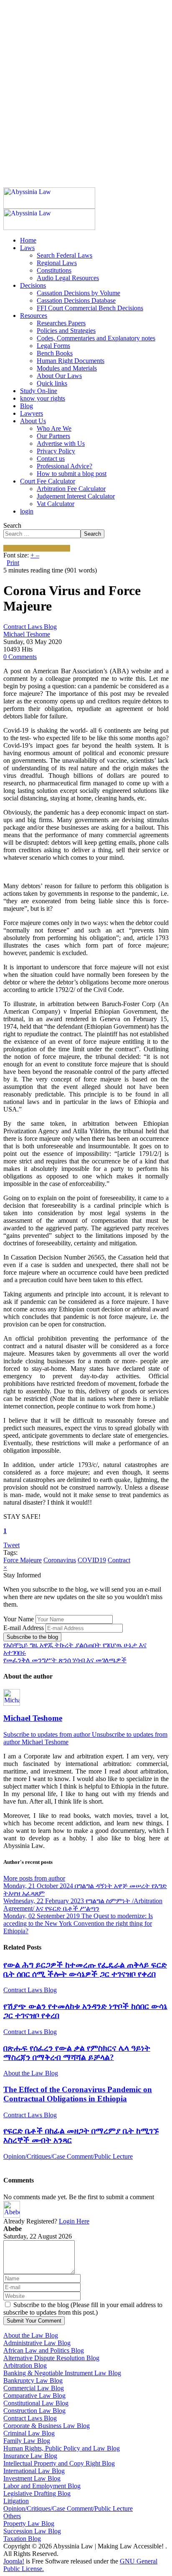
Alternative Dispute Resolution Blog (51, 2358)
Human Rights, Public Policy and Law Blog (62, 2448)
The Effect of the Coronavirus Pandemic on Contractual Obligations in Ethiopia (78, 2094)
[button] (27, 248)
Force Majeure (23, 1560)
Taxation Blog (22, 2539)
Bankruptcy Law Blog (33, 2380)
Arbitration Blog (25, 2365)
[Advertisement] (86, 89)
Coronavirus (60, 1560)
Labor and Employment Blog (42, 2486)
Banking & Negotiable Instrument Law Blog (62, 2373)
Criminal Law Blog (29, 2433)
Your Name (19, 1619)
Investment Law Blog (32, 2478)
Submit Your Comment (34, 2321)
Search (12, 525)
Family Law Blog (27, 2441)
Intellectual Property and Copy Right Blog (59, 2463)
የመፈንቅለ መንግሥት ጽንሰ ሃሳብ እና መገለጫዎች (65, 1660)
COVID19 (92, 1560)
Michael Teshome (27, 634)
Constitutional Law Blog (36, 2403)
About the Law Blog (31, 2073)
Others (12, 2516)
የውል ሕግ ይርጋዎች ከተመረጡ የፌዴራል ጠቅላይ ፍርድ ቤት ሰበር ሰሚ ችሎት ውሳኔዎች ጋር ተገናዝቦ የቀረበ (85, 1969)
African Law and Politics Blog (44, 2350)
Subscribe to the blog (32, 1637)
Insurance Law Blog (30, 2456)
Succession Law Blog (32, 2531)
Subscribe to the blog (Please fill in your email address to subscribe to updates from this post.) (83, 2309)
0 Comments (20, 657)
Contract (119, 1560)
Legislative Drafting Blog (37, 2493)
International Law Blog (34, 2471)
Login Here (74, 2221)
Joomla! (14, 2561)
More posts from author (34, 1878)
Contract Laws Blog (30, 627)
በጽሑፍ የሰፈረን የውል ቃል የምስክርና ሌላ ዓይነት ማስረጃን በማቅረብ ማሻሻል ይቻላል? (77, 2053)
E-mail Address (24, 1628)
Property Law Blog (29, 2524)
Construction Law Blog (34, 2411)
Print (13, 563)
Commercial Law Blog (34, 2388)
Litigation (16, 2501)
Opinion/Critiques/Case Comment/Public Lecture (68, 2156)
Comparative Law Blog (34, 2396)
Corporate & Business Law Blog (47, 2426)
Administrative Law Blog (37, 2343)
